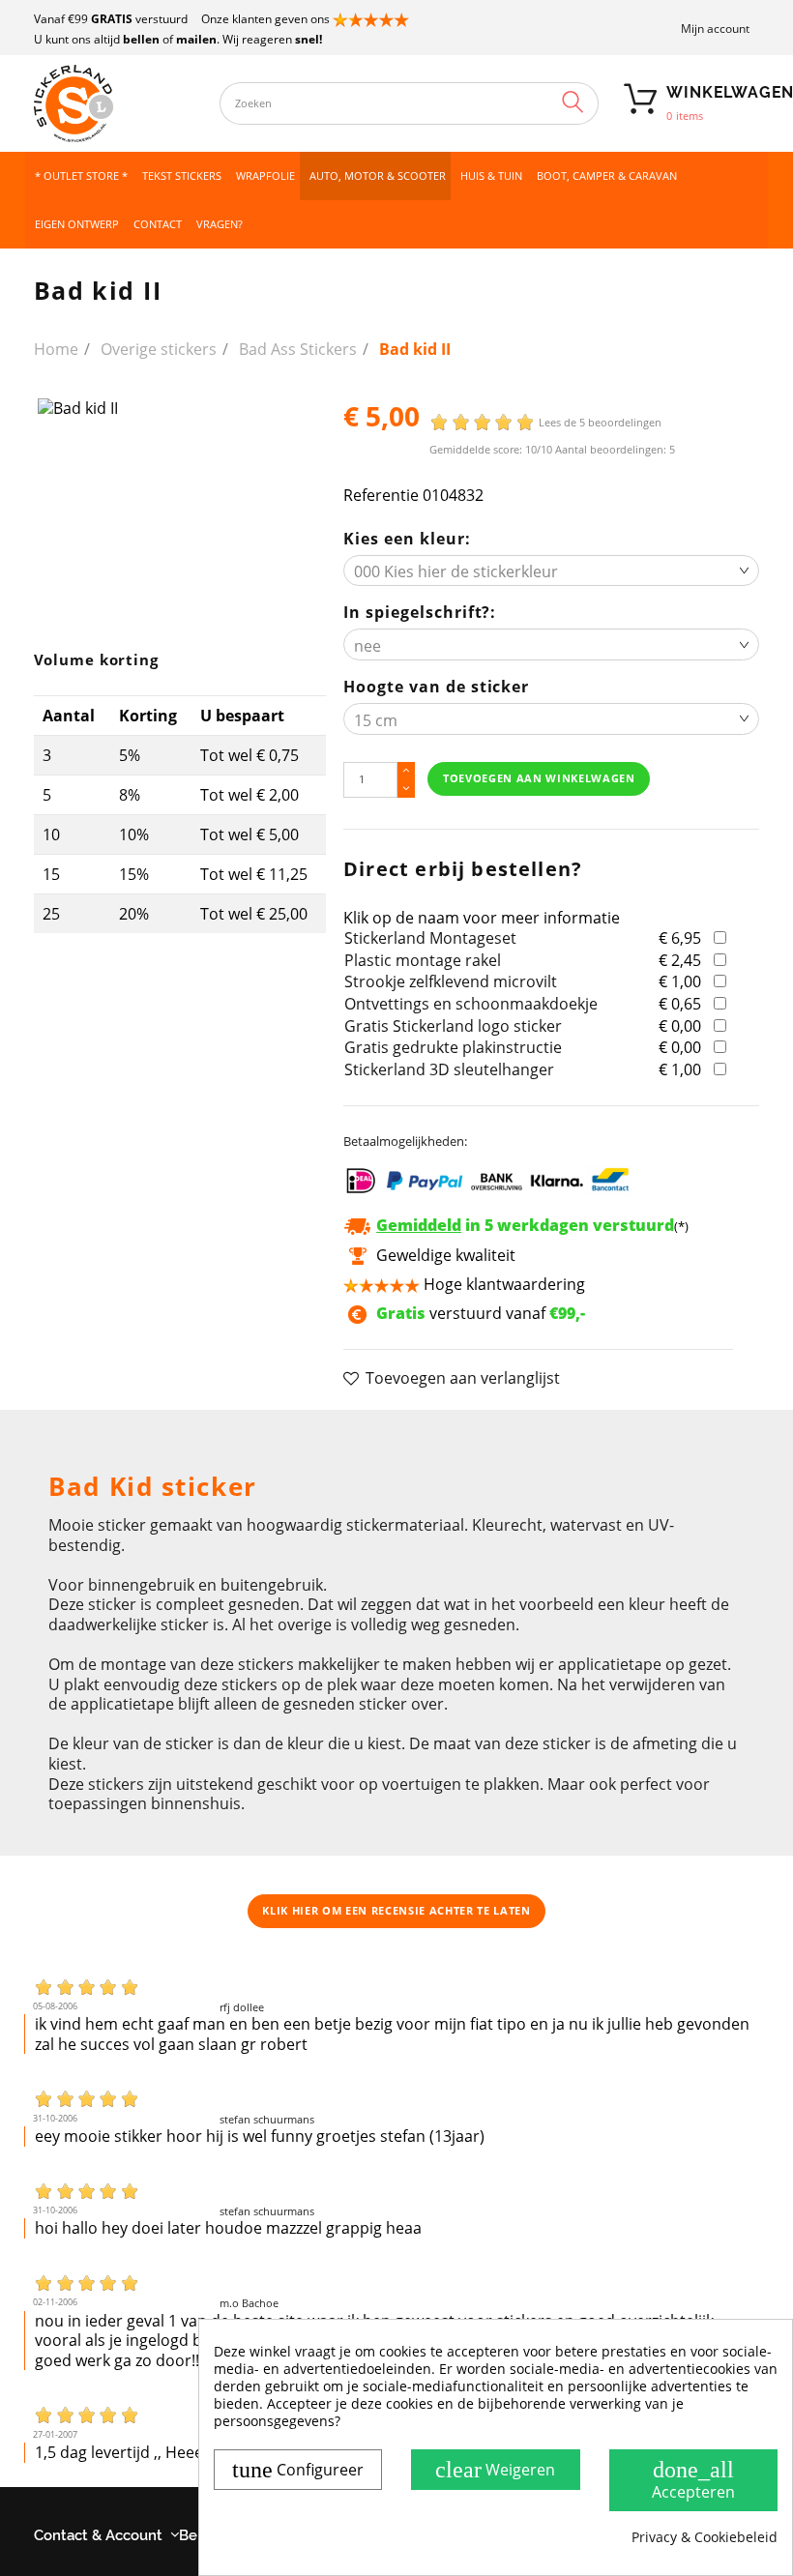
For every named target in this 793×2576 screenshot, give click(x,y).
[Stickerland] (117, 103)
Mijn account (715, 29)
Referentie (381, 496)
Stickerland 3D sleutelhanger (449, 1069)
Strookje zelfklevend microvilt (451, 981)
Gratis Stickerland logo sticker (453, 1026)
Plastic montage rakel (423, 960)
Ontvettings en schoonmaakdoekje (471, 1004)
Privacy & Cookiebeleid (705, 2537)
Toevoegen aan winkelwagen (539, 778)
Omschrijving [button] (96, 1434)
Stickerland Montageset (430, 938)
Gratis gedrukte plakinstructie (453, 1047)
